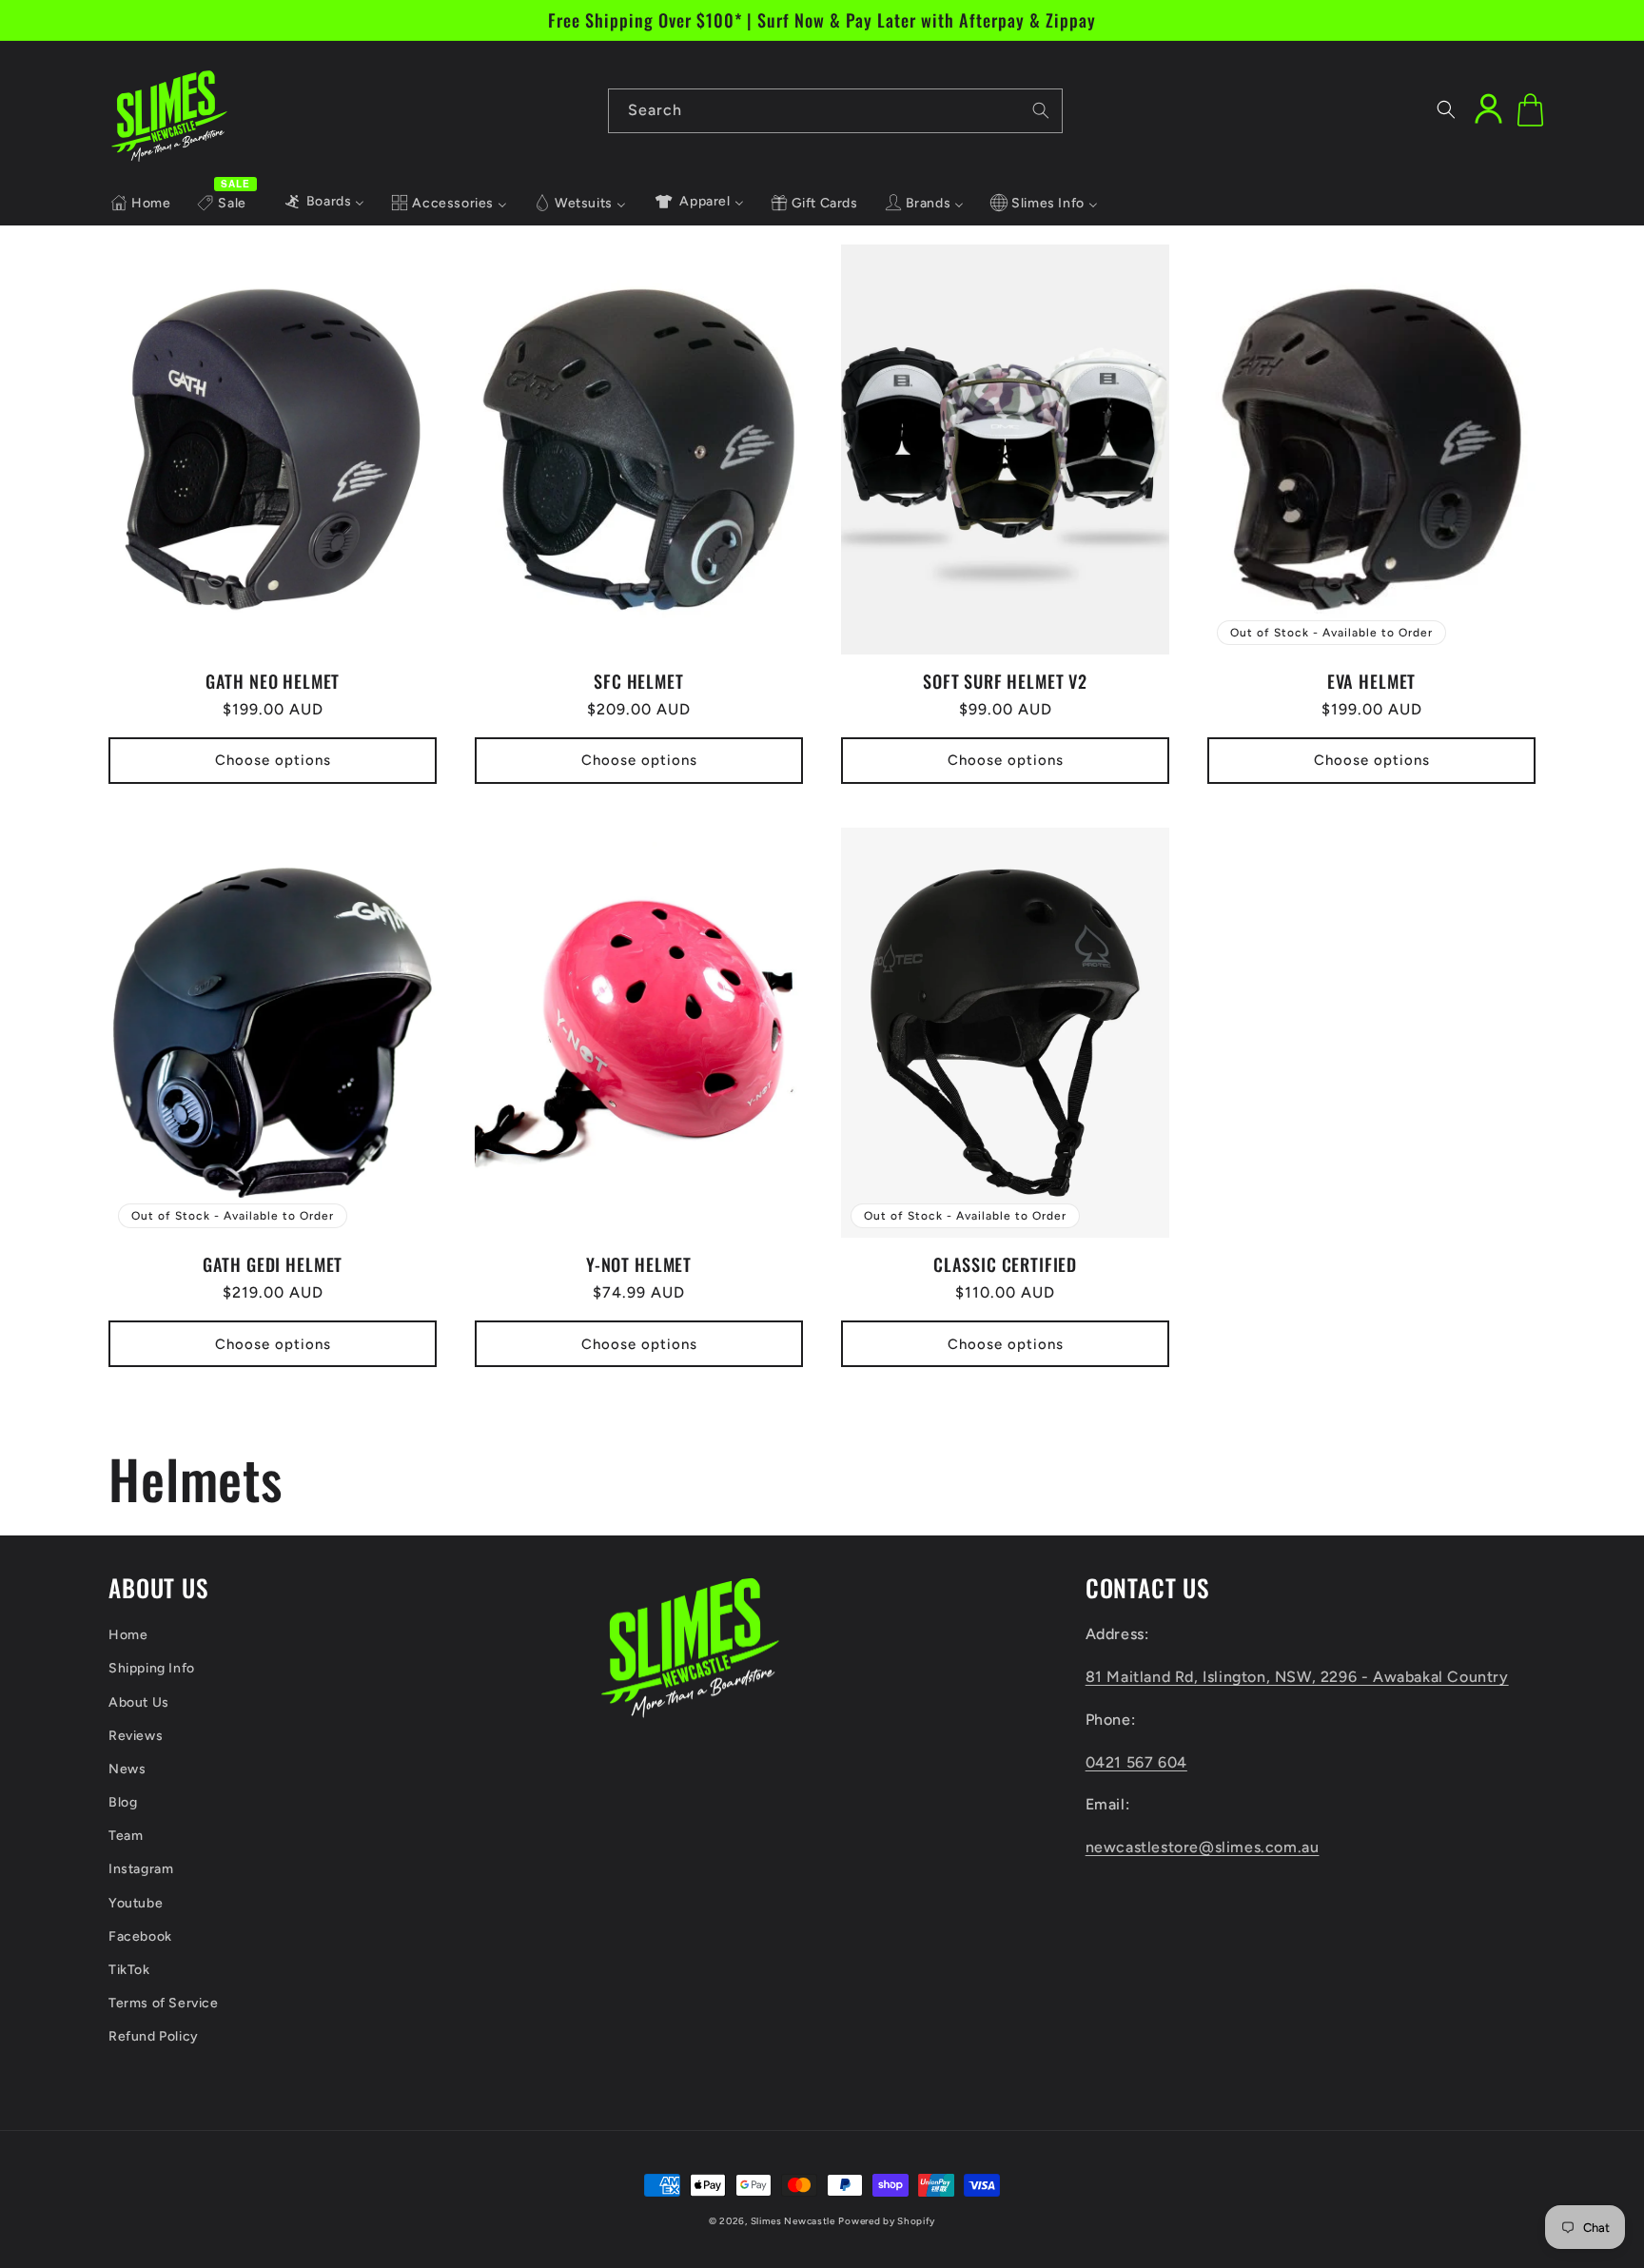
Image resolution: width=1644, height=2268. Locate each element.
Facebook (140, 1936)
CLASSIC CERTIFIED (1005, 1264)
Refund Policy (154, 2036)
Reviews (136, 1736)
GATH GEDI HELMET (273, 1264)
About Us (139, 1702)
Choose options (273, 760)
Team (126, 1836)
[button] (1446, 109)
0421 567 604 (1136, 1762)
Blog (123, 1802)
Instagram (141, 1869)
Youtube (136, 1903)
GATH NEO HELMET (273, 681)
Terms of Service (164, 2003)
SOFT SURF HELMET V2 (1005, 681)
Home (128, 1635)
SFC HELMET (638, 681)
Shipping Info (152, 1668)
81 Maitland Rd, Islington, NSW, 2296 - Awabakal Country (1297, 1677)
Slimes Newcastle (793, 2221)
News (127, 1769)
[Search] (1041, 110)
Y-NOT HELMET (639, 1264)
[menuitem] (140, 204)
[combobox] (835, 111)
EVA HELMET (1371, 681)
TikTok (129, 1970)
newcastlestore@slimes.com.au (1203, 1847)
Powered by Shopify (887, 2221)
